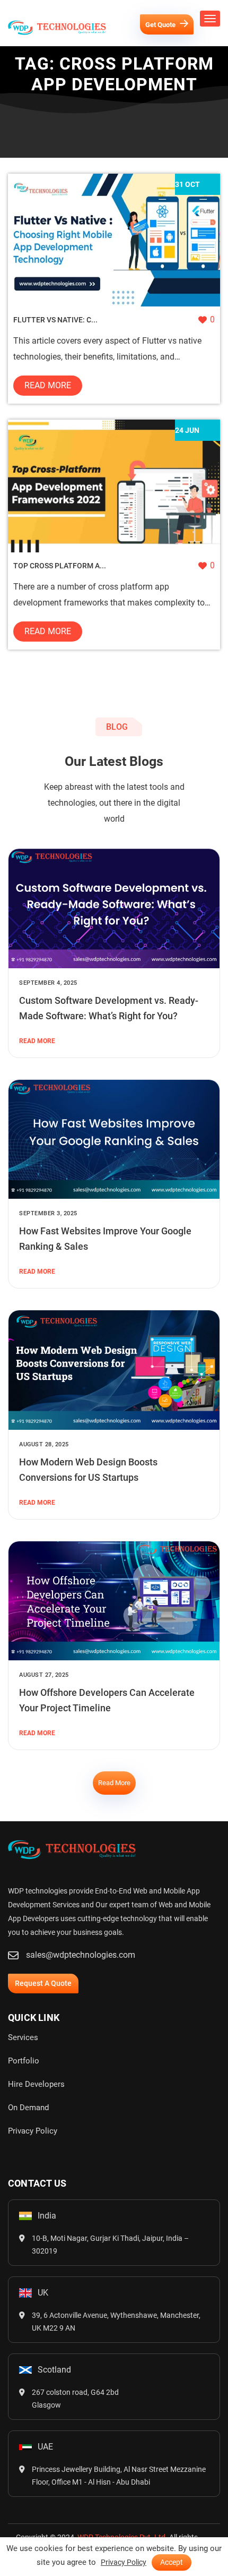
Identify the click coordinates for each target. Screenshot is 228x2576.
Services (23, 2037)
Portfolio (24, 2061)
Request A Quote (43, 1983)
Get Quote (161, 25)
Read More (48, 385)
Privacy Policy (33, 2131)
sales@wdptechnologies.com (81, 1955)
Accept (172, 2562)
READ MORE (37, 1041)
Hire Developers (36, 2084)
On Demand (28, 2108)
